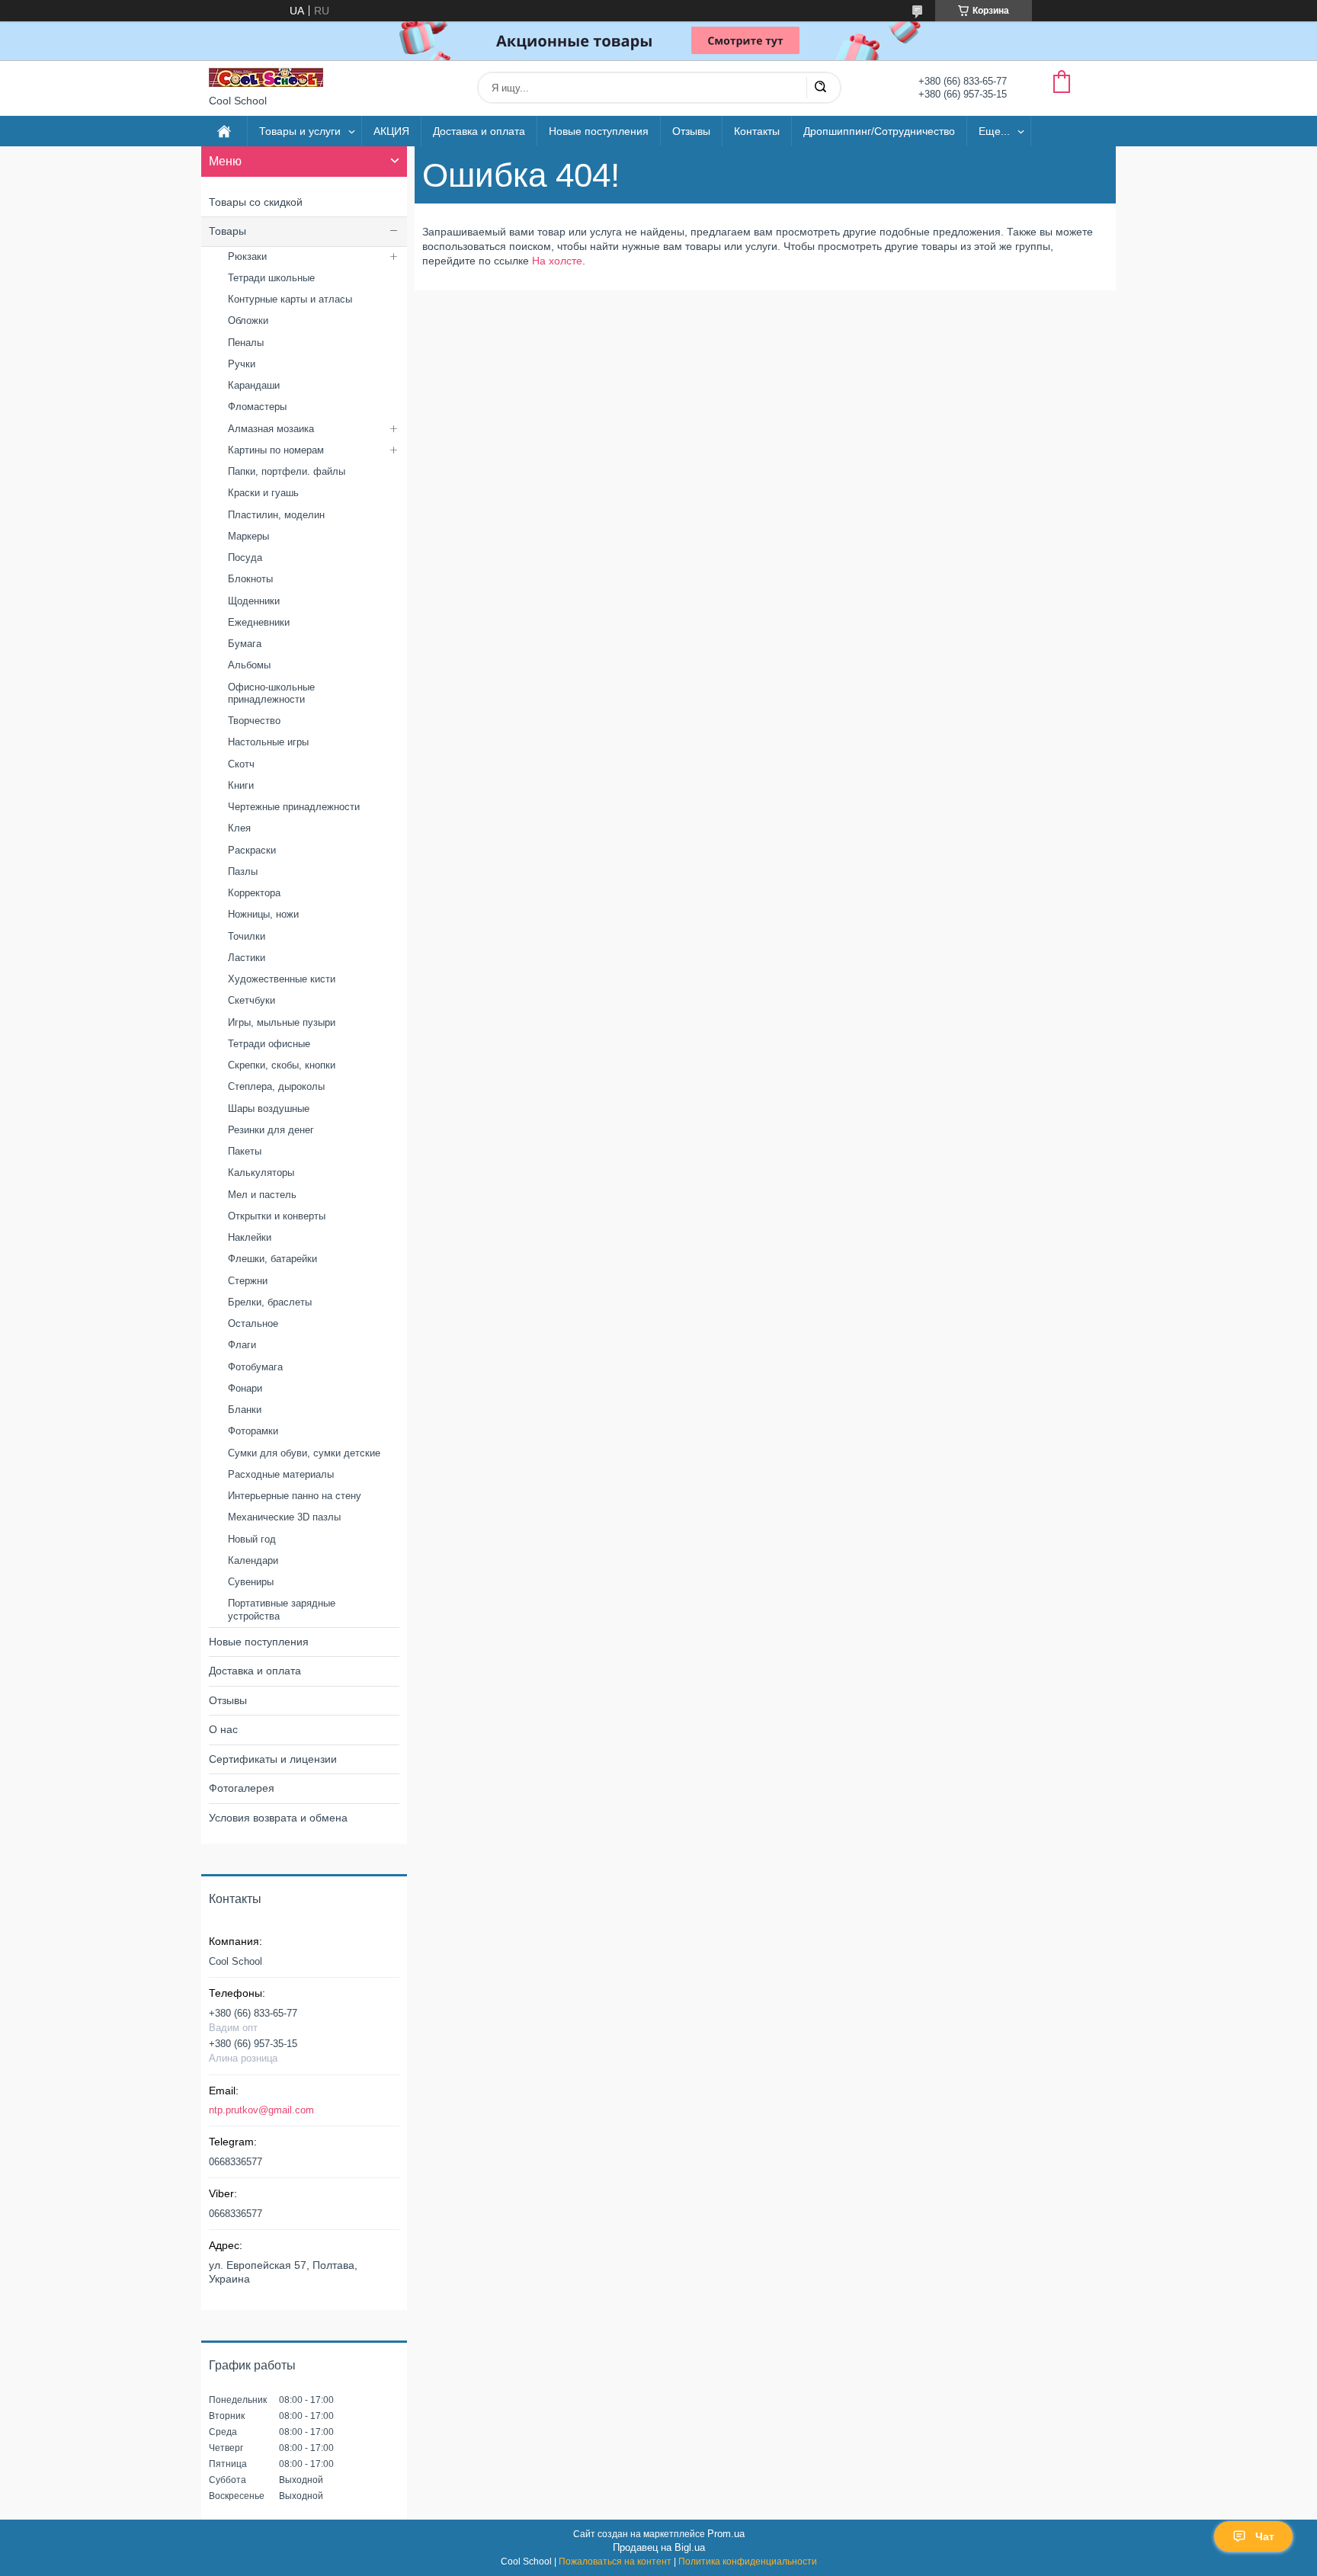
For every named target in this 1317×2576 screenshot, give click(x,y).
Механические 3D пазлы (284, 1517)
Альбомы (249, 665)
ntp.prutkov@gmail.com (261, 2110)
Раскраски (252, 850)
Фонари (245, 1388)
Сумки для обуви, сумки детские (304, 1453)
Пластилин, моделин (276, 515)
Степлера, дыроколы (276, 1086)
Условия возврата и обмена (278, 1818)
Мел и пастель (262, 1195)
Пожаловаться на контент (615, 2562)
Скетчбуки (252, 1000)
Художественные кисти (282, 979)
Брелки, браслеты (270, 1302)
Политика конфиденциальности (748, 2562)
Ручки (242, 364)
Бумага (245, 644)
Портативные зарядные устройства (282, 1609)
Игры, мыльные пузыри (282, 1022)
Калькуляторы (261, 1173)
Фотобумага (255, 1367)
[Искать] (820, 88)
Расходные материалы (281, 1474)
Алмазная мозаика (271, 429)
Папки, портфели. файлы (287, 471)
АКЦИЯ (391, 131)
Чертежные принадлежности (294, 807)
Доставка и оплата (479, 131)
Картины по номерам (276, 450)
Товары (228, 231)
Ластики (247, 958)
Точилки (247, 936)
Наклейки (250, 1237)
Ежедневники (259, 622)
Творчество (254, 721)
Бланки (245, 1410)
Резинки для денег (271, 1130)
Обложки (248, 320)
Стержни (248, 1281)
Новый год (252, 1539)
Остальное (253, 1323)
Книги (241, 785)
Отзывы (691, 131)
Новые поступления (599, 131)
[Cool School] (266, 77)
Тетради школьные (271, 278)
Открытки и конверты (277, 1216)
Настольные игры (268, 742)
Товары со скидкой (256, 202)
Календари (253, 1560)
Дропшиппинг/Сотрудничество (879, 131)
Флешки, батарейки (272, 1259)
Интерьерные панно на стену (295, 1496)
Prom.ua (726, 2534)
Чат (1265, 2536)
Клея (239, 828)
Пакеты (245, 1151)
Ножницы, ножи (263, 914)
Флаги (242, 1345)
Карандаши (254, 385)
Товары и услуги (300, 131)
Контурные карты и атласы (290, 299)
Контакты (757, 131)
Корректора (254, 893)
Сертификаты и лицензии (273, 1759)
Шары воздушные (269, 1109)
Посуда (245, 557)
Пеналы (246, 343)
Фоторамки (253, 1431)
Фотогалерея (242, 1788)
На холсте (557, 261)
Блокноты (250, 579)
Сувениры (251, 1582)
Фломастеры (257, 407)
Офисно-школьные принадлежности (271, 693)
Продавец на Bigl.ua (659, 2547)
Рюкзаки (247, 256)
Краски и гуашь (263, 493)
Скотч (241, 764)
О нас (223, 1729)
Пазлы (243, 871)
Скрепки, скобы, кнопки (282, 1065)
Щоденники (254, 601)
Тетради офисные (269, 1044)
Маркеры (248, 536)
